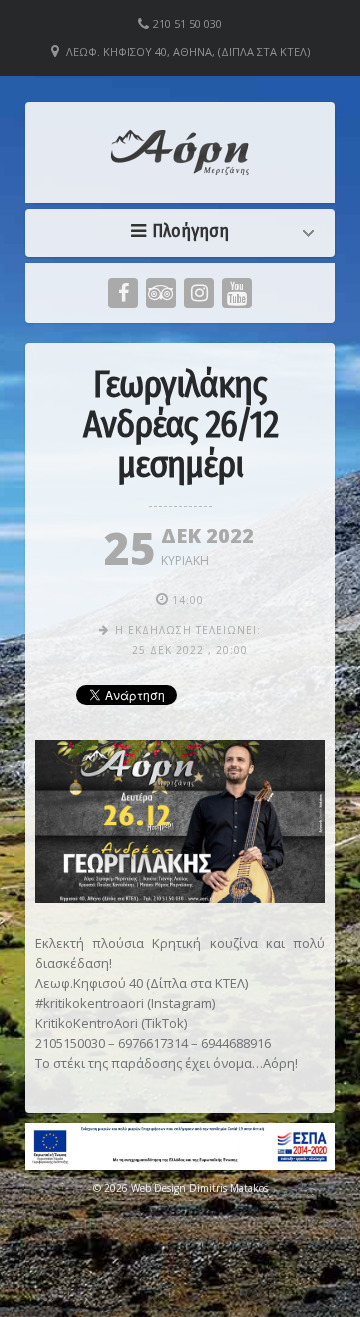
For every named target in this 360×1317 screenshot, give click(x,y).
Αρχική (185, 231)
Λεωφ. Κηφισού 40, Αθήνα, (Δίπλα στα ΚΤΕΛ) (188, 51)
